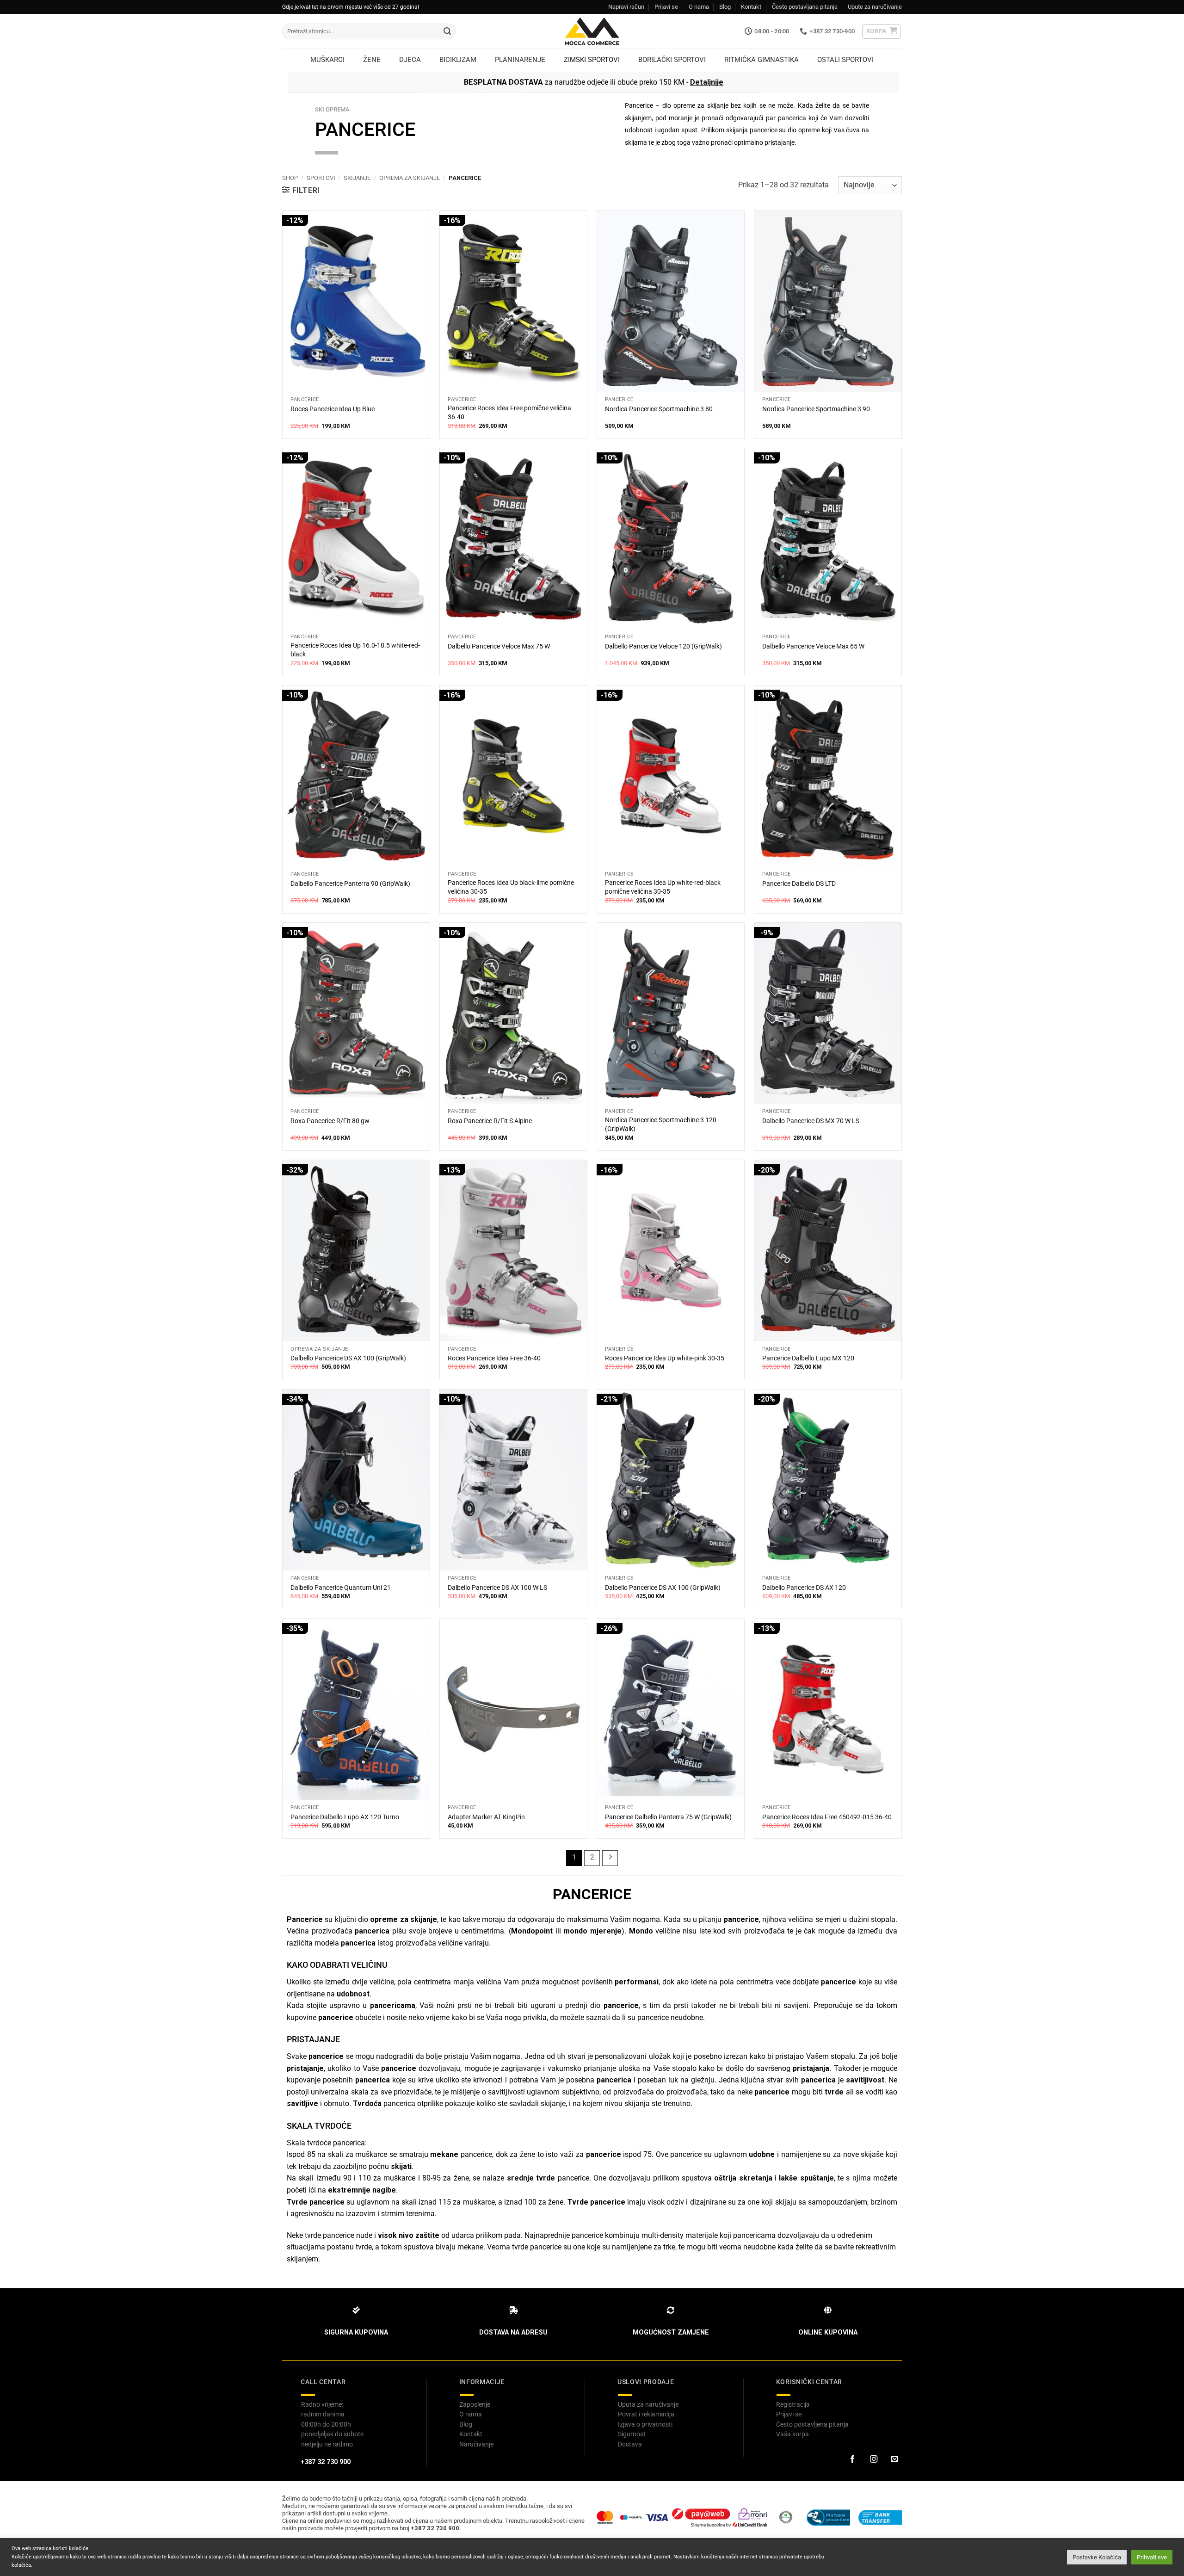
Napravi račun (626, 7)
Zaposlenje (475, 2404)
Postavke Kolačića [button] (1097, 2557)
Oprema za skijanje (410, 178)
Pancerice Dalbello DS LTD (799, 884)
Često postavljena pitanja (812, 2424)
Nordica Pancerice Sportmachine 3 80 (659, 409)
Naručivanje (476, 2444)
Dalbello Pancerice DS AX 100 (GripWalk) (348, 1358)
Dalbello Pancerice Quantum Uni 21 (341, 1588)
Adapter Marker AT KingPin (486, 1817)
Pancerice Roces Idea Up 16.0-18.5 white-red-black (355, 650)
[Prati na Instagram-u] (873, 2459)
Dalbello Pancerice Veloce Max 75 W (499, 646)
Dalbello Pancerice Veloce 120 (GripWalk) (663, 646)
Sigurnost (632, 2434)
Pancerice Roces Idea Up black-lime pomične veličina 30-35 (511, 887)
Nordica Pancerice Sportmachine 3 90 (816, 409)
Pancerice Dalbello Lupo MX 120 (808, 1358)
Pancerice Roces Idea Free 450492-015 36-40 (827, 1817)
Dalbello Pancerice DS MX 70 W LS (811, 1121)
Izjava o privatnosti (645, 2424)
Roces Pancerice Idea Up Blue (333, 409)
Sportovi (321, 178)
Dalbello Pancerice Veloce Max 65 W (813, 646)
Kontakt (751, 7)
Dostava (630, 2444)
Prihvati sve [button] (1152, 2557)
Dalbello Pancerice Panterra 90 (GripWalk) (350, 884)
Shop (290, 178)
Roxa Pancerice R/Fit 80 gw (330, 1121)
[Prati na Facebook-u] (852, 2459)
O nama (699, 7)
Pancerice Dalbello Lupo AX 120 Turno (345, 1817)
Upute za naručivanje (875, 7)
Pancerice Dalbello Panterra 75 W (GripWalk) (668, 1817)
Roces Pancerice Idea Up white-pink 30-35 (665, 1358)
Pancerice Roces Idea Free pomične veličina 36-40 (509, 413)
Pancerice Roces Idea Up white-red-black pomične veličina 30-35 (663, 887)
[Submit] (447, 31)
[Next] (610, 1858)
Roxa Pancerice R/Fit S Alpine (490, 1121)
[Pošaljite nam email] (894, 2459)
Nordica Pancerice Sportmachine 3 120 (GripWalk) (661, 1124)
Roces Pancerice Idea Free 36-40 (494, 1358)
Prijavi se (666, 7)
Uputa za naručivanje (648, 2404)
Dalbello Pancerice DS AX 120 (804, 1588)
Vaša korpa (792, 2434)
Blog (725, 7)
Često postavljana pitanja (805, 7)
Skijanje (357, 178)
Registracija (793, 2404)
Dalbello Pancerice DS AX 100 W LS (497, 1588)
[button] (882, 31)
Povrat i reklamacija (646, 2414)
